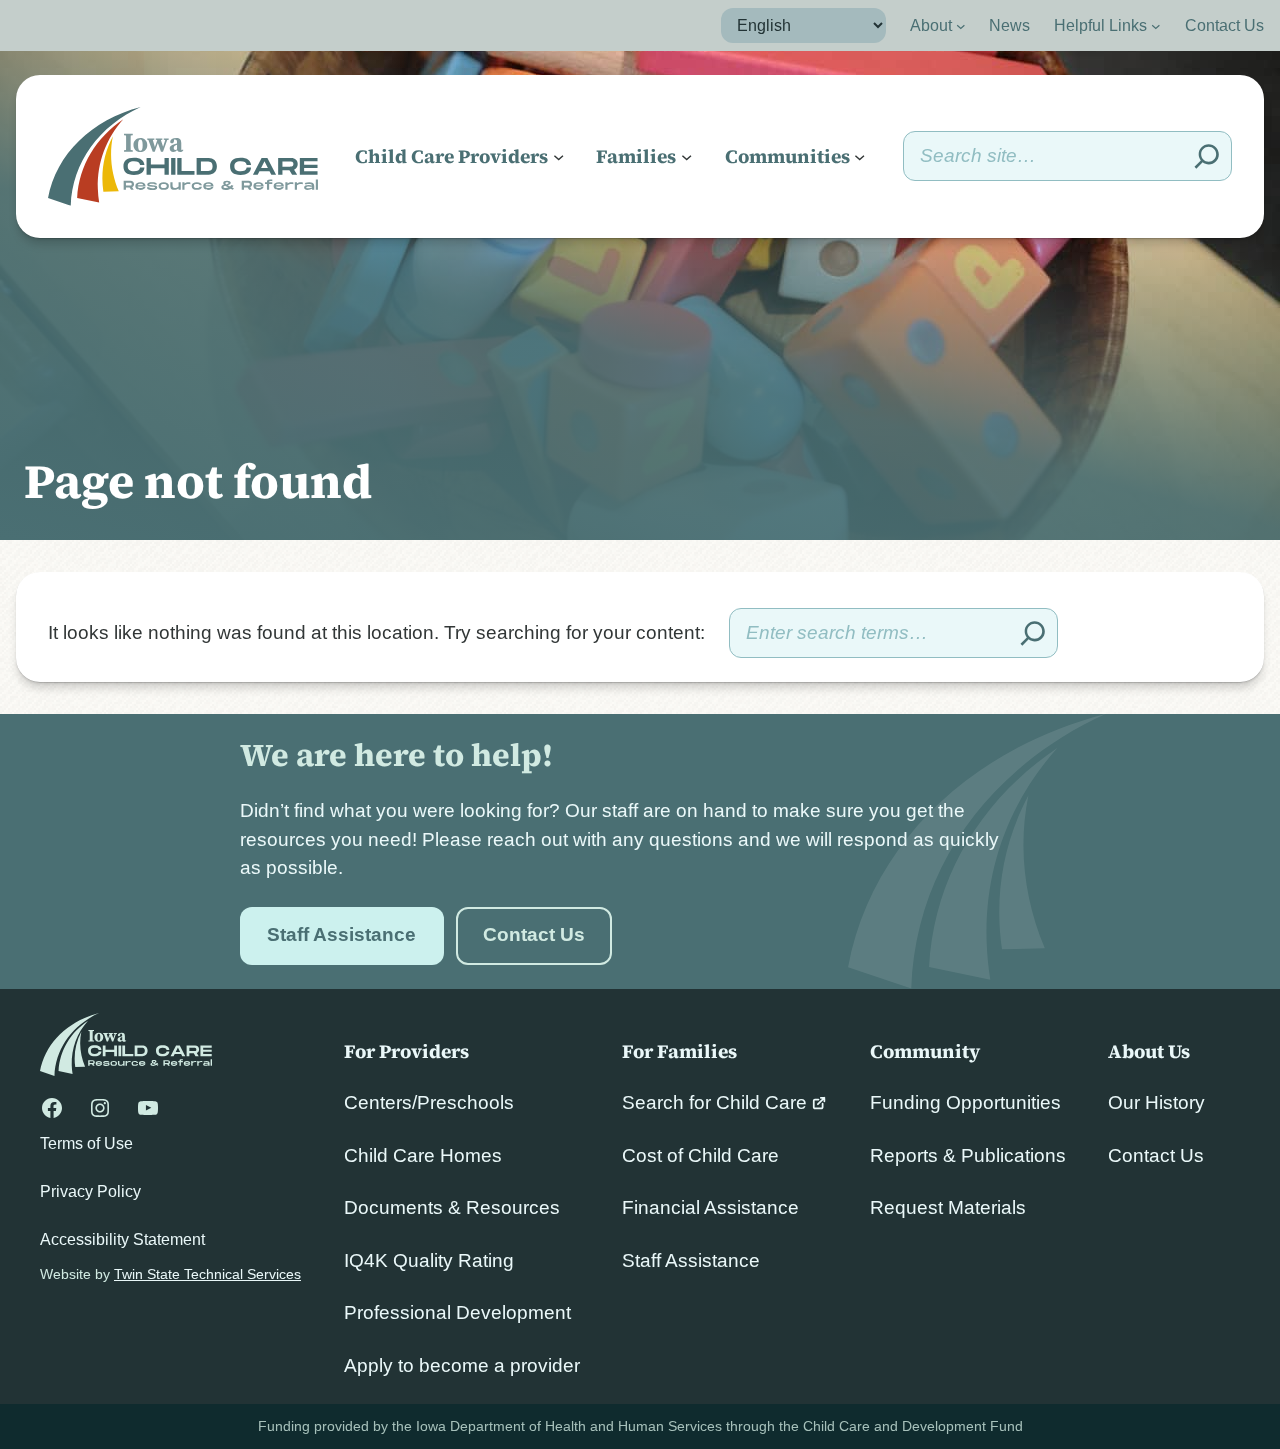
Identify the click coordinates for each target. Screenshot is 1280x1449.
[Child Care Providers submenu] (558, 156)
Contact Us (534, 934)
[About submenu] (961, 26)
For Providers (406, 1051)
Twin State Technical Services (207, 1274)
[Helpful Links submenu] (1156, 26)
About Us (1149, 1051)
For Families (679, 1051)
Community (925, 1051)
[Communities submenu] (859, 156)
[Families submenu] (686, 156)
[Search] (1207, 156)
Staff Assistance (341, 934)
